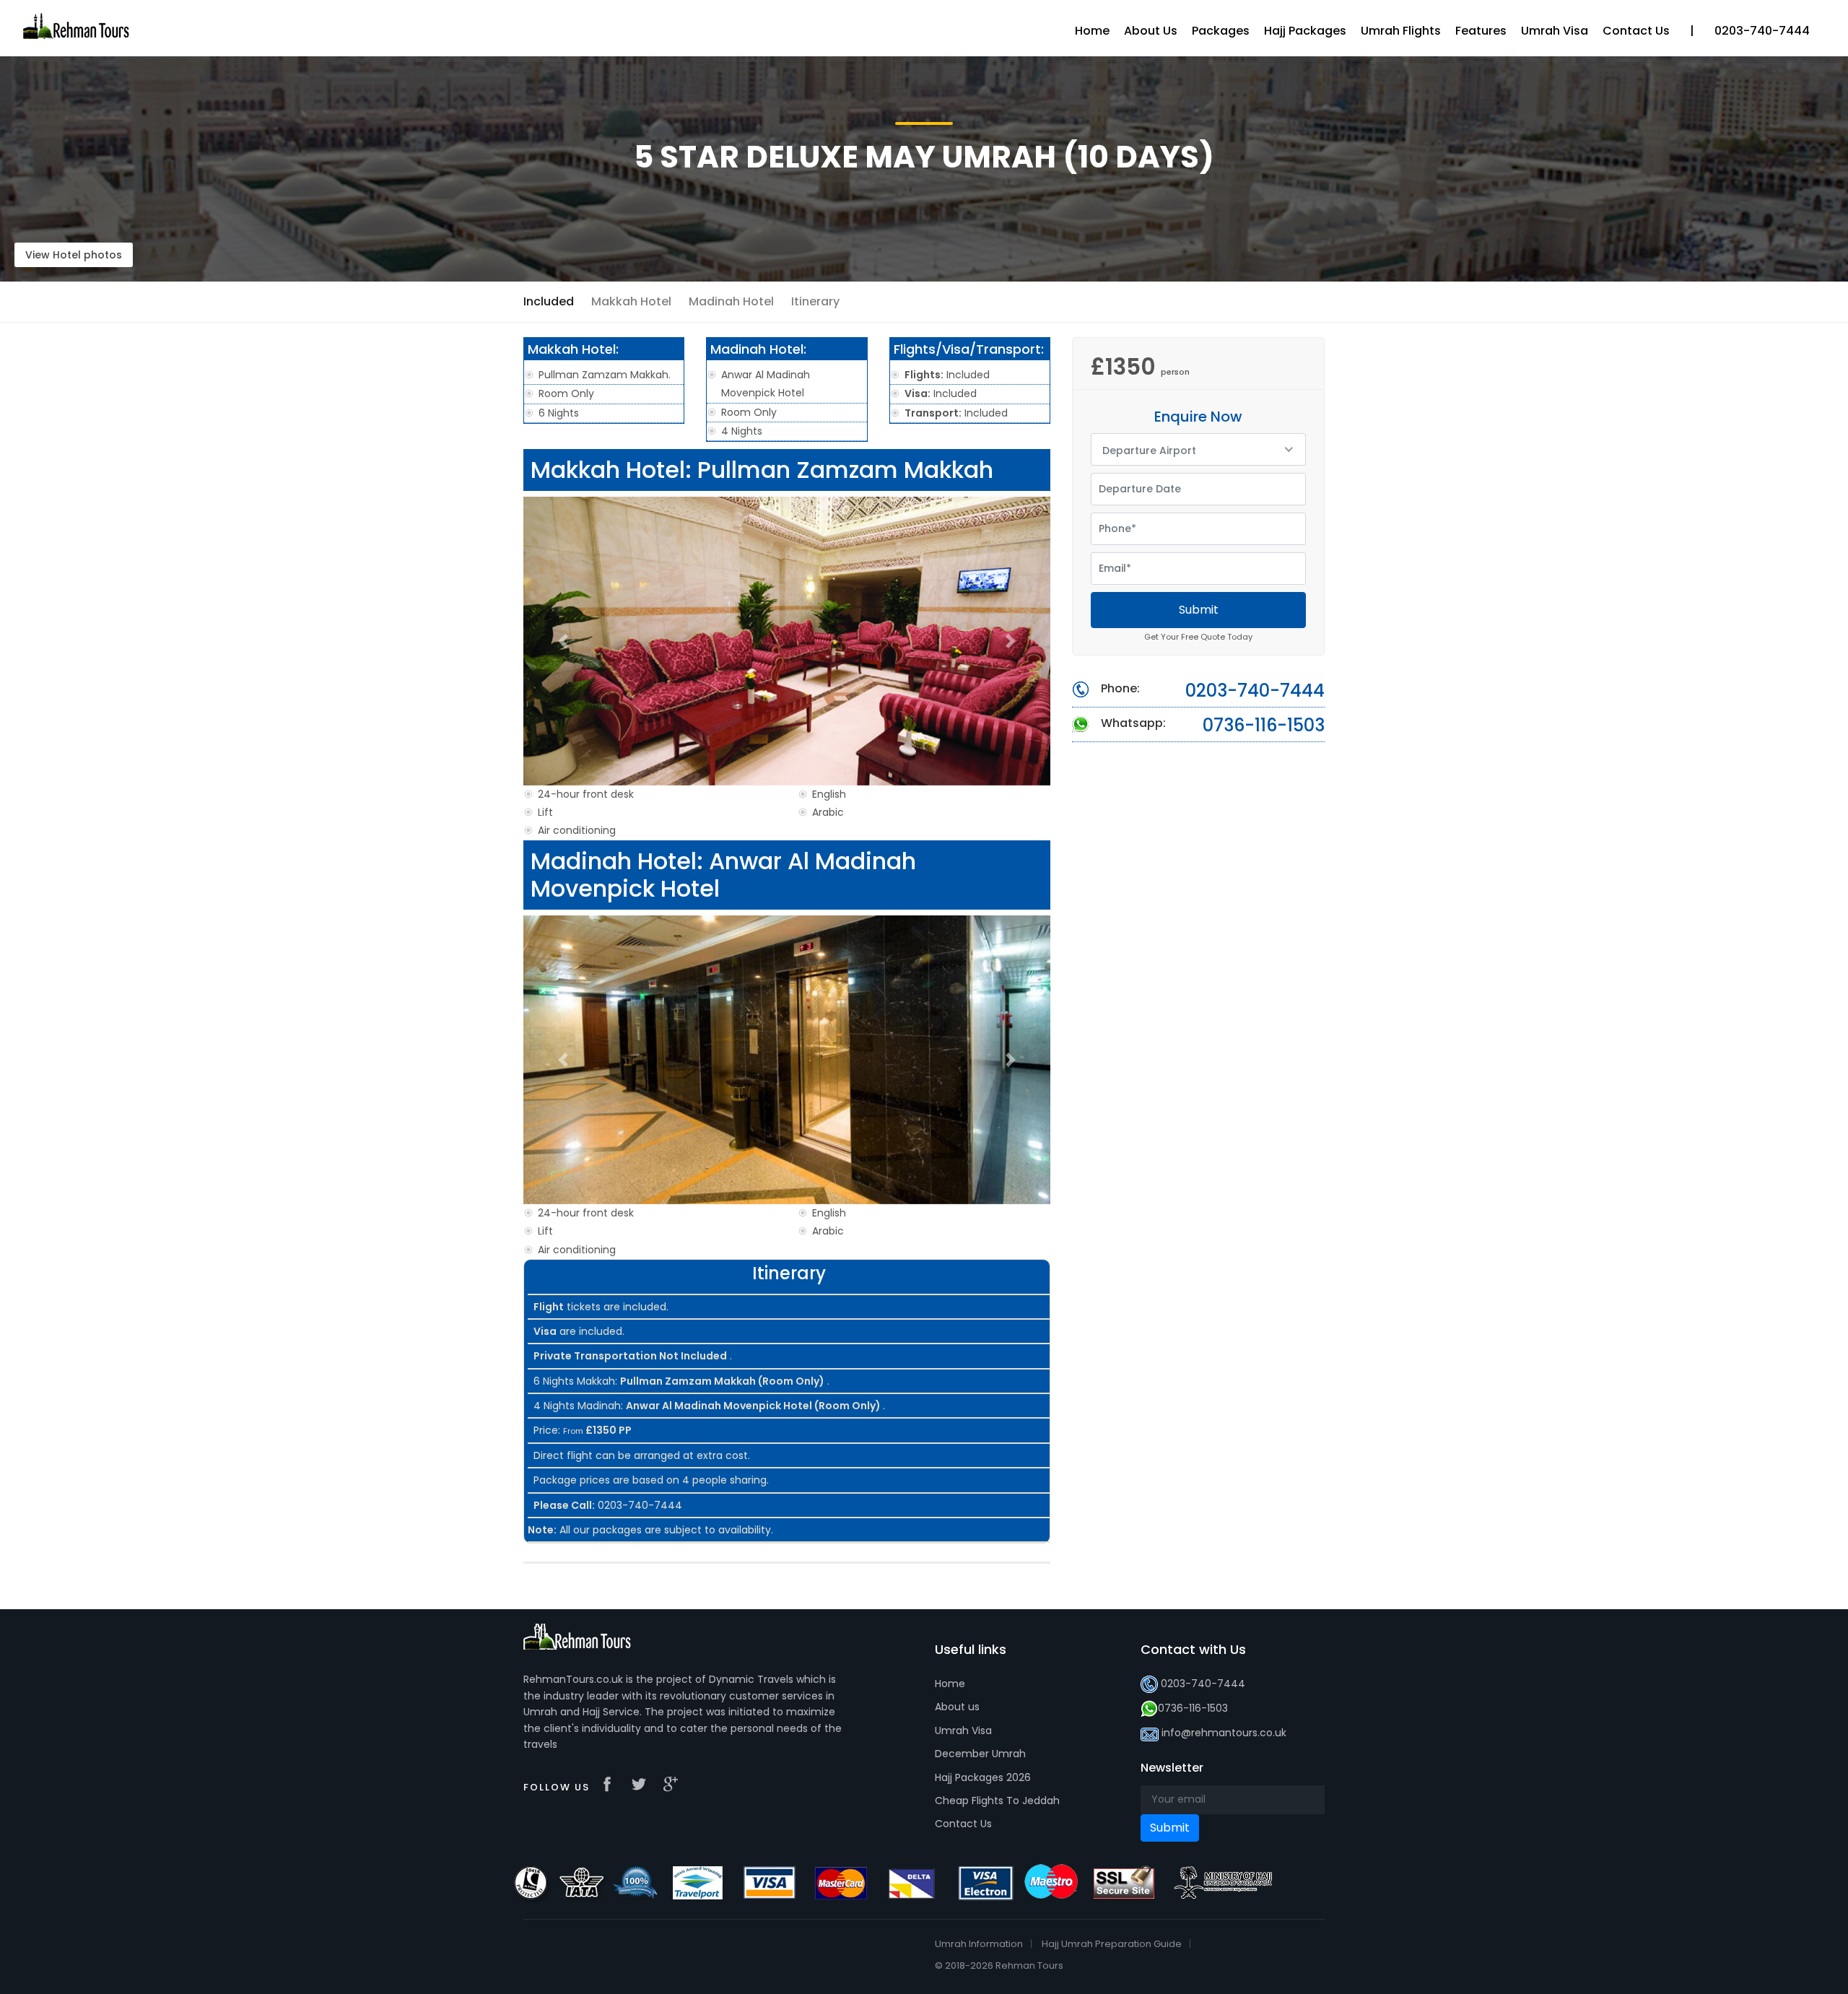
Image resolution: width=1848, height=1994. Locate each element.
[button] (563, 641)
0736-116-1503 (1264, 726)
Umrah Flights (1401, 31)
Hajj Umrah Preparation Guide (1112, 1944)
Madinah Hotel (731, 301)
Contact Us (963, 1824)
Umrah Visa (963, 1730)
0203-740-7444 (1255, 691)
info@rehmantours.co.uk (1224, 1733)
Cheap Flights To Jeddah (997, 1801)
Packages (1221, 31)
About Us (1151, 31)
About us (957, 1707)
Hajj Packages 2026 (983, 1777)
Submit (1199, 610)
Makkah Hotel (631, 301)
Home (950, 1684)
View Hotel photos (74, 255)
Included (549, 301)
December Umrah (980, 1754)
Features (1481, 31)
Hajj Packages (1305, 31)
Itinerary (815, 301)
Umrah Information (979, 1944)
